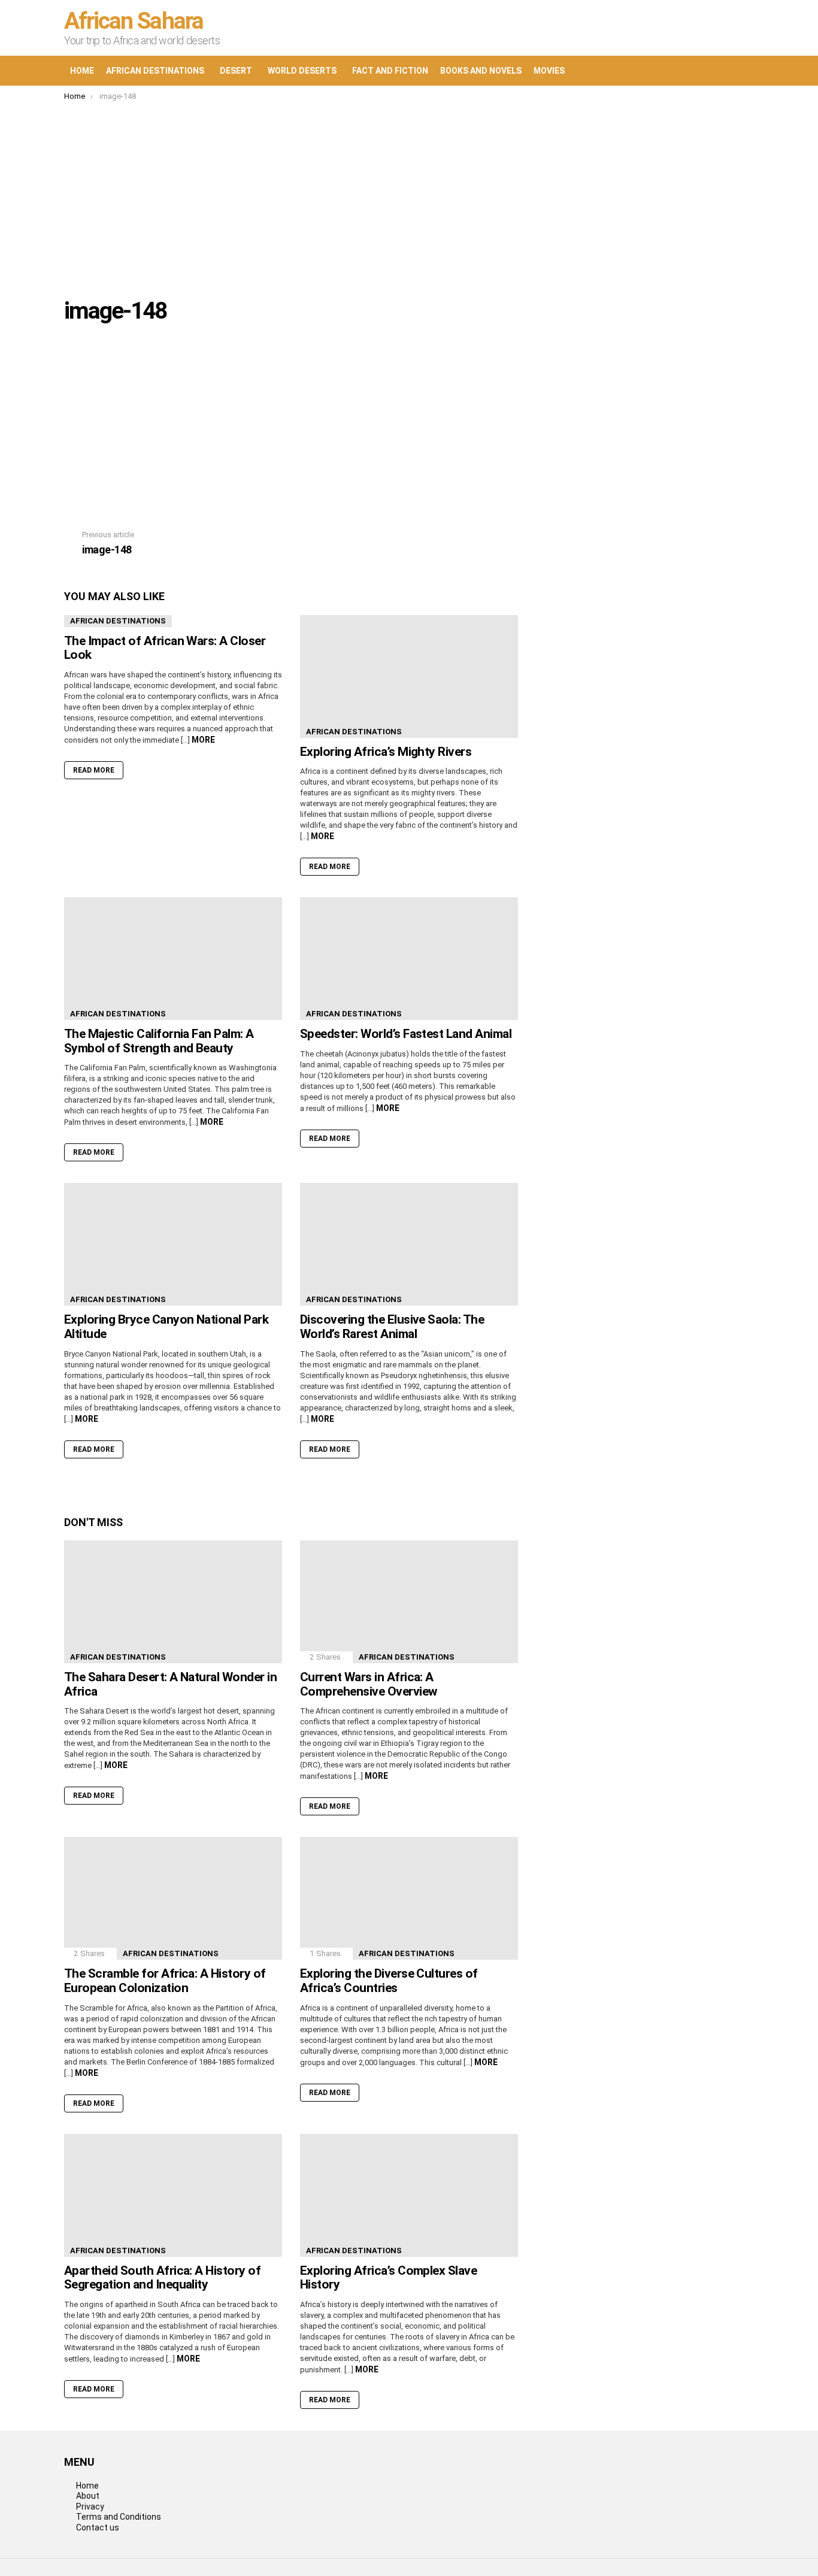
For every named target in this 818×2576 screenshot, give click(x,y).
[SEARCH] (719, 71)
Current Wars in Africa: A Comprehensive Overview (368, 1684)
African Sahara (134, 21)
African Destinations (155, 71)
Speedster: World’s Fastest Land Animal (406, 1034)
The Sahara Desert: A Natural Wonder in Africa (170, 1684)
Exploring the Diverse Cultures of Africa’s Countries (389, 1981)
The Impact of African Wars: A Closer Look (165, 648)
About (88, 2496)
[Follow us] (694, 71)
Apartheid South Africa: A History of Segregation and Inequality (162, 2278)
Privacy (90, 2507)
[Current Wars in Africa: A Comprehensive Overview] (409, 1602)
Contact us (98, 2527)
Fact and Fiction (390, 71)
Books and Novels (481, 71)
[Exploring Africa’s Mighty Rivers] (409, 676)
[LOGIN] (744, 71)
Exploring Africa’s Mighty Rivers (386, 752)
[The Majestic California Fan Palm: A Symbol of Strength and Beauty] (173, 959)
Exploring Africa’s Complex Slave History (388, 2278)
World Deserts (302, 71)
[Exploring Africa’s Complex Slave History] (409, 2195)
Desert (236, 71)
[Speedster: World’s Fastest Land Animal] (409, 959)
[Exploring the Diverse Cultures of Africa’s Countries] (409, 1898)
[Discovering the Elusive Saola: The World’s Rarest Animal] (409, 1244)
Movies (549, 71)
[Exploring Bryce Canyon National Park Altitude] (173, 1244)
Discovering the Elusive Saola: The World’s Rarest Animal (392, 1327)
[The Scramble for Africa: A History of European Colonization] (173, 1898)
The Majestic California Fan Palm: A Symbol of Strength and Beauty (159, 1041)
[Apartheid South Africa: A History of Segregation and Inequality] (173, 2195)
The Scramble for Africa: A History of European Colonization (165, 1981)
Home (82, 71)
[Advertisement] (409, 191)
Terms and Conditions (119, 2517)
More (203, 740)
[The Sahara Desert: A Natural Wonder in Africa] (173, 1602)
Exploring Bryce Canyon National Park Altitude (166, 1327)
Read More (94, 770)
